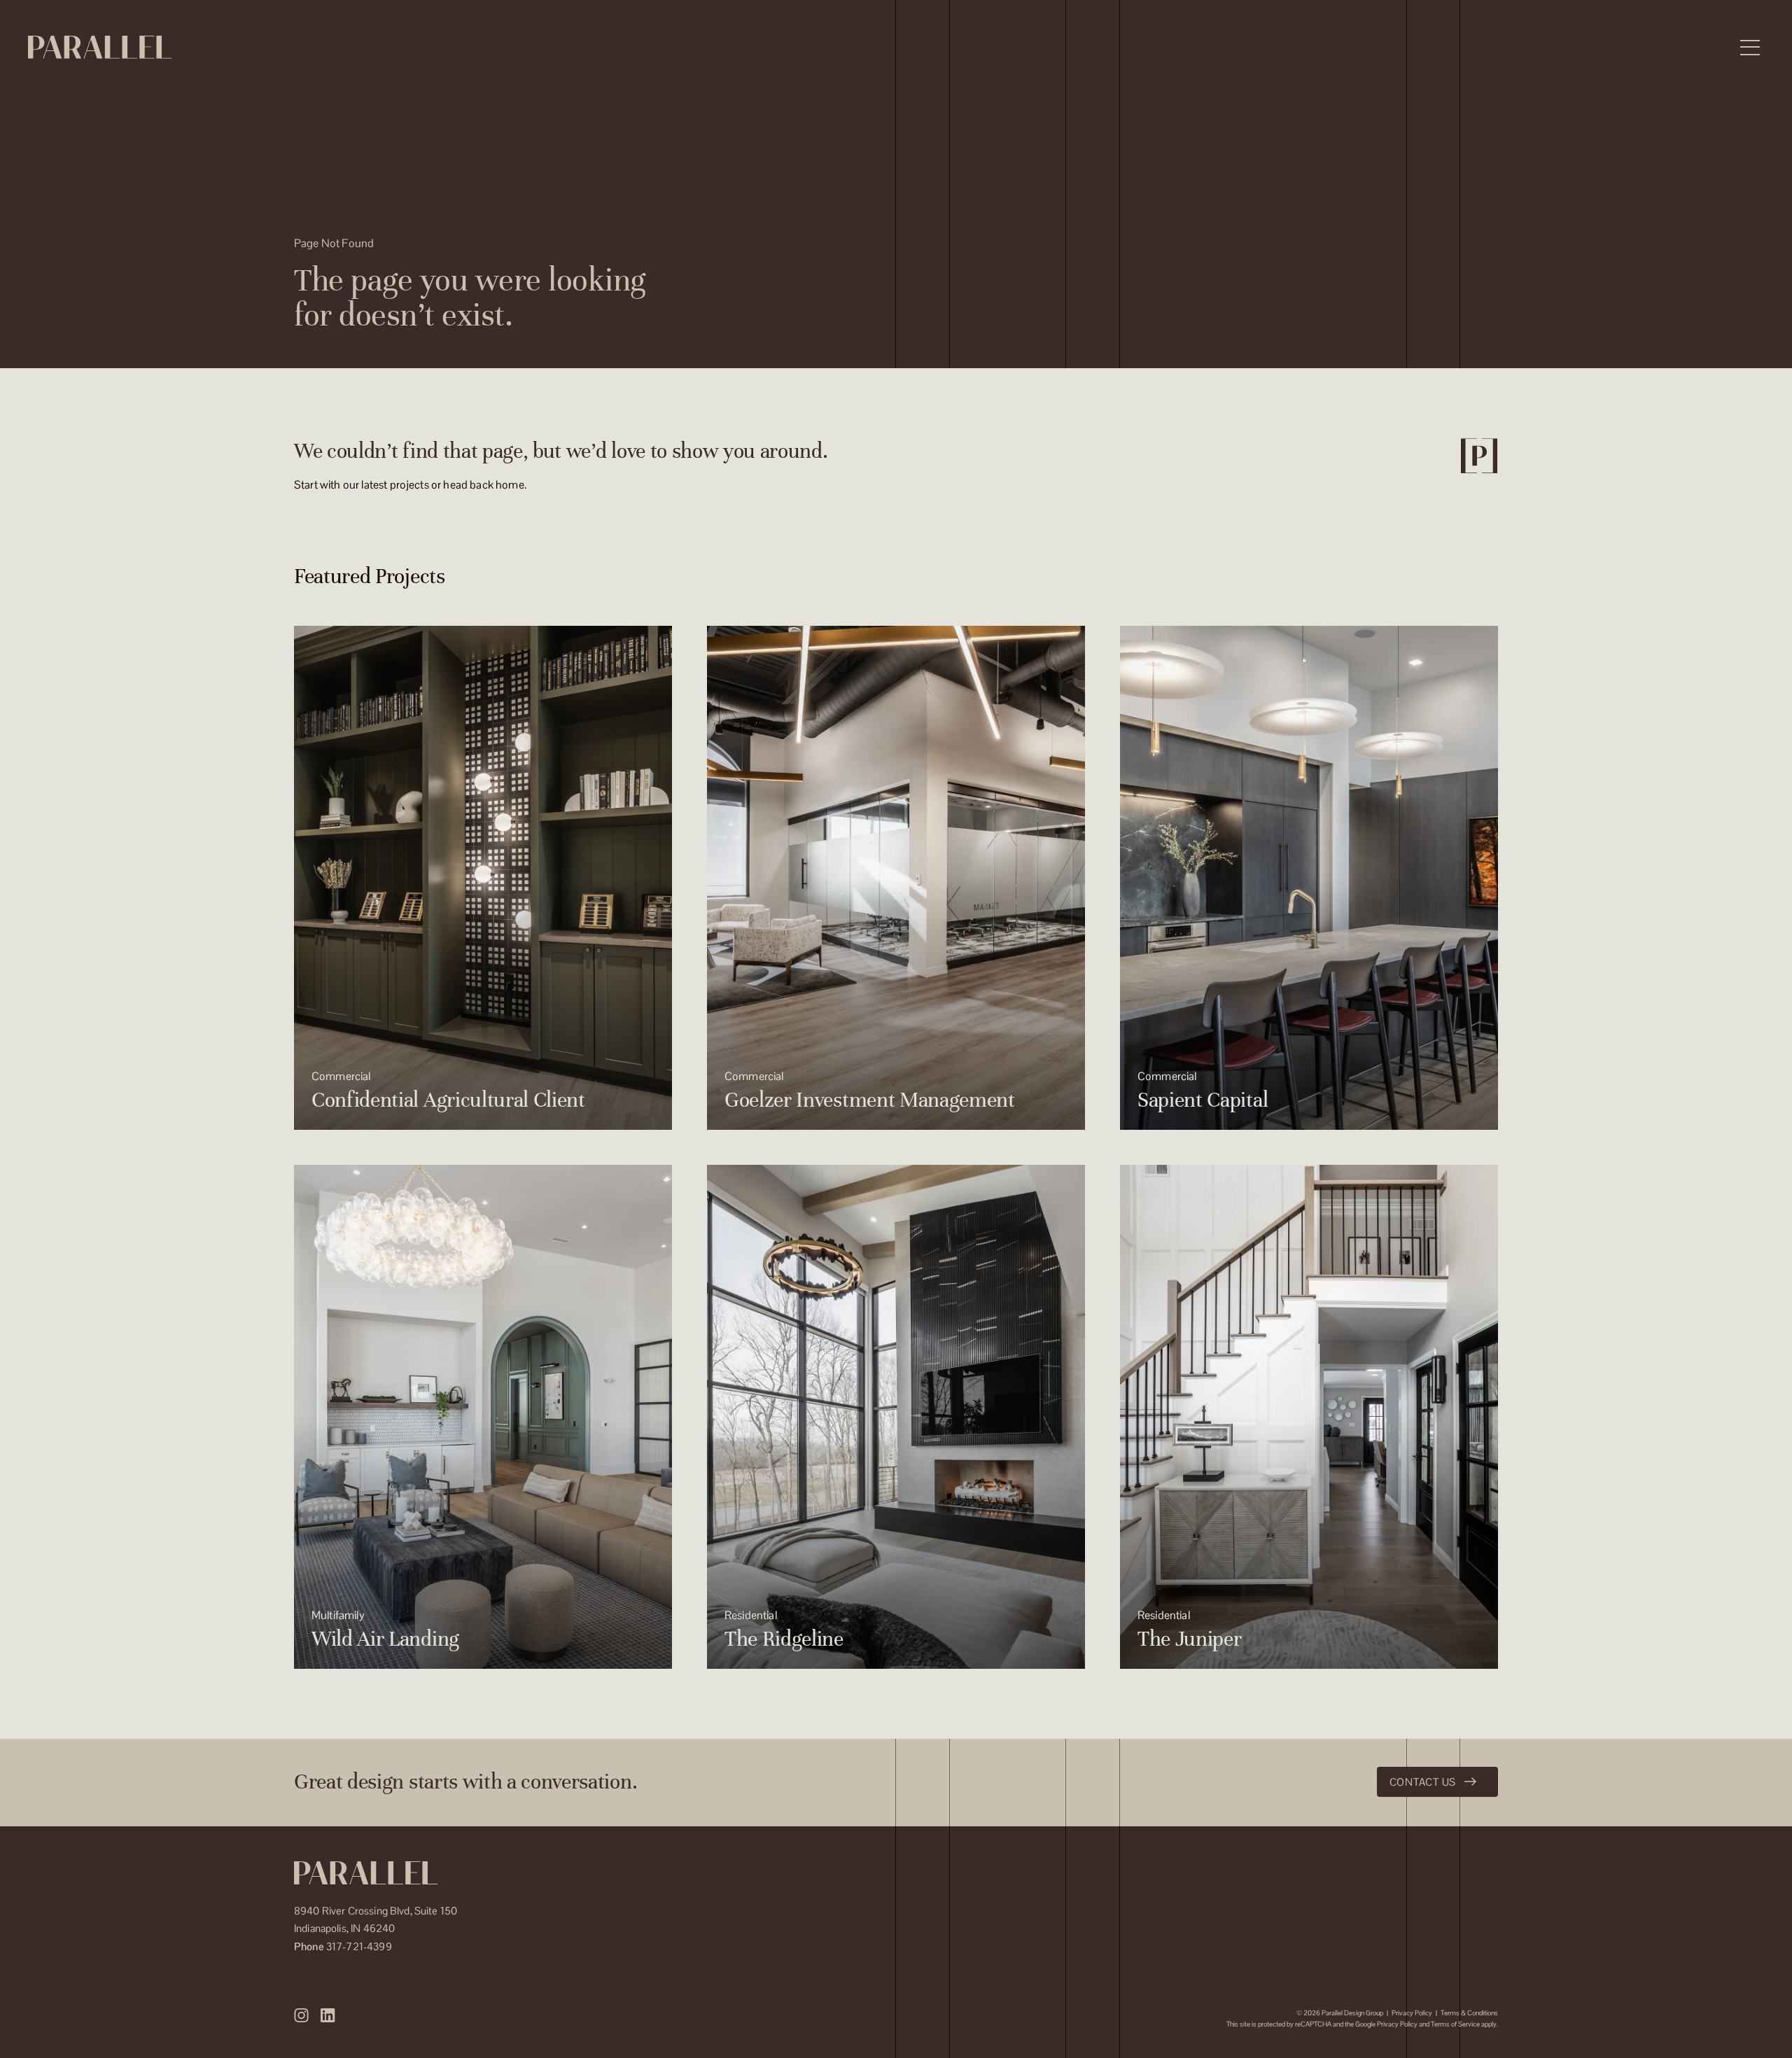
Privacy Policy (1412, 2013)
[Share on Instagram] (302, 2015)
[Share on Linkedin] (328, 2015)
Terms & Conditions (1469, 2013)
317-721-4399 (343, 1946)
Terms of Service (1455, 2024)
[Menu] (1750, 48)
